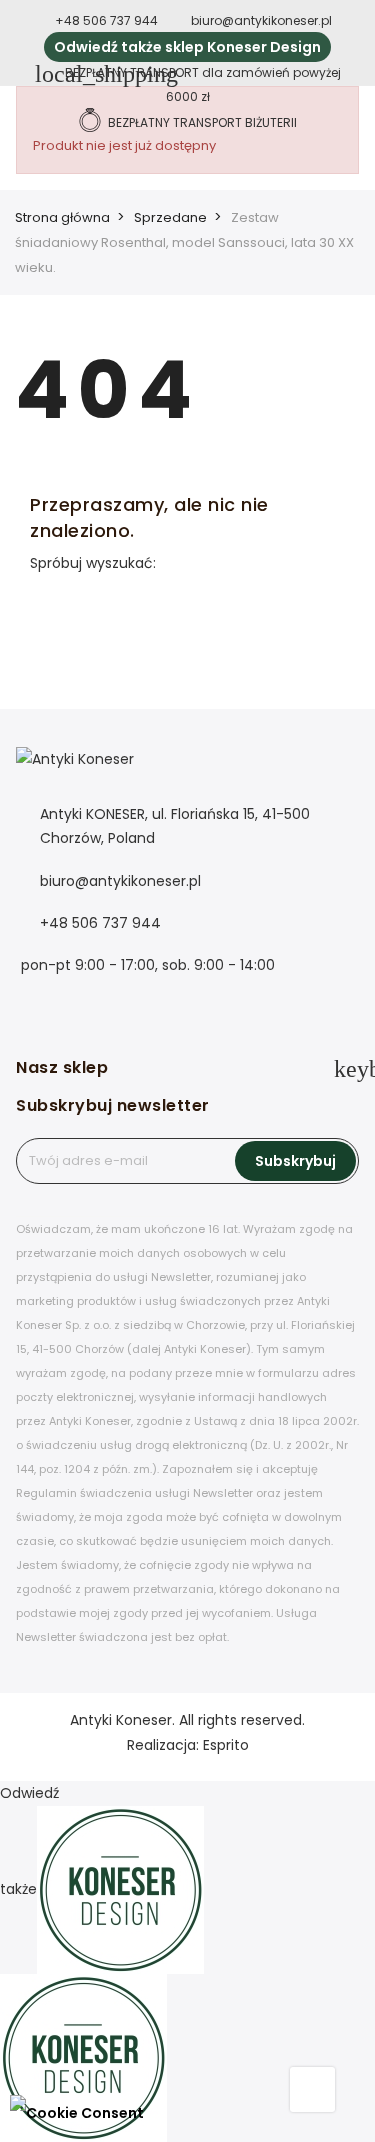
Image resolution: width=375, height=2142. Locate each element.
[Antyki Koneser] (75, 773)
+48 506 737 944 (108, 20)
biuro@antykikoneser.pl (261, 20)
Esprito (226, 1745)
